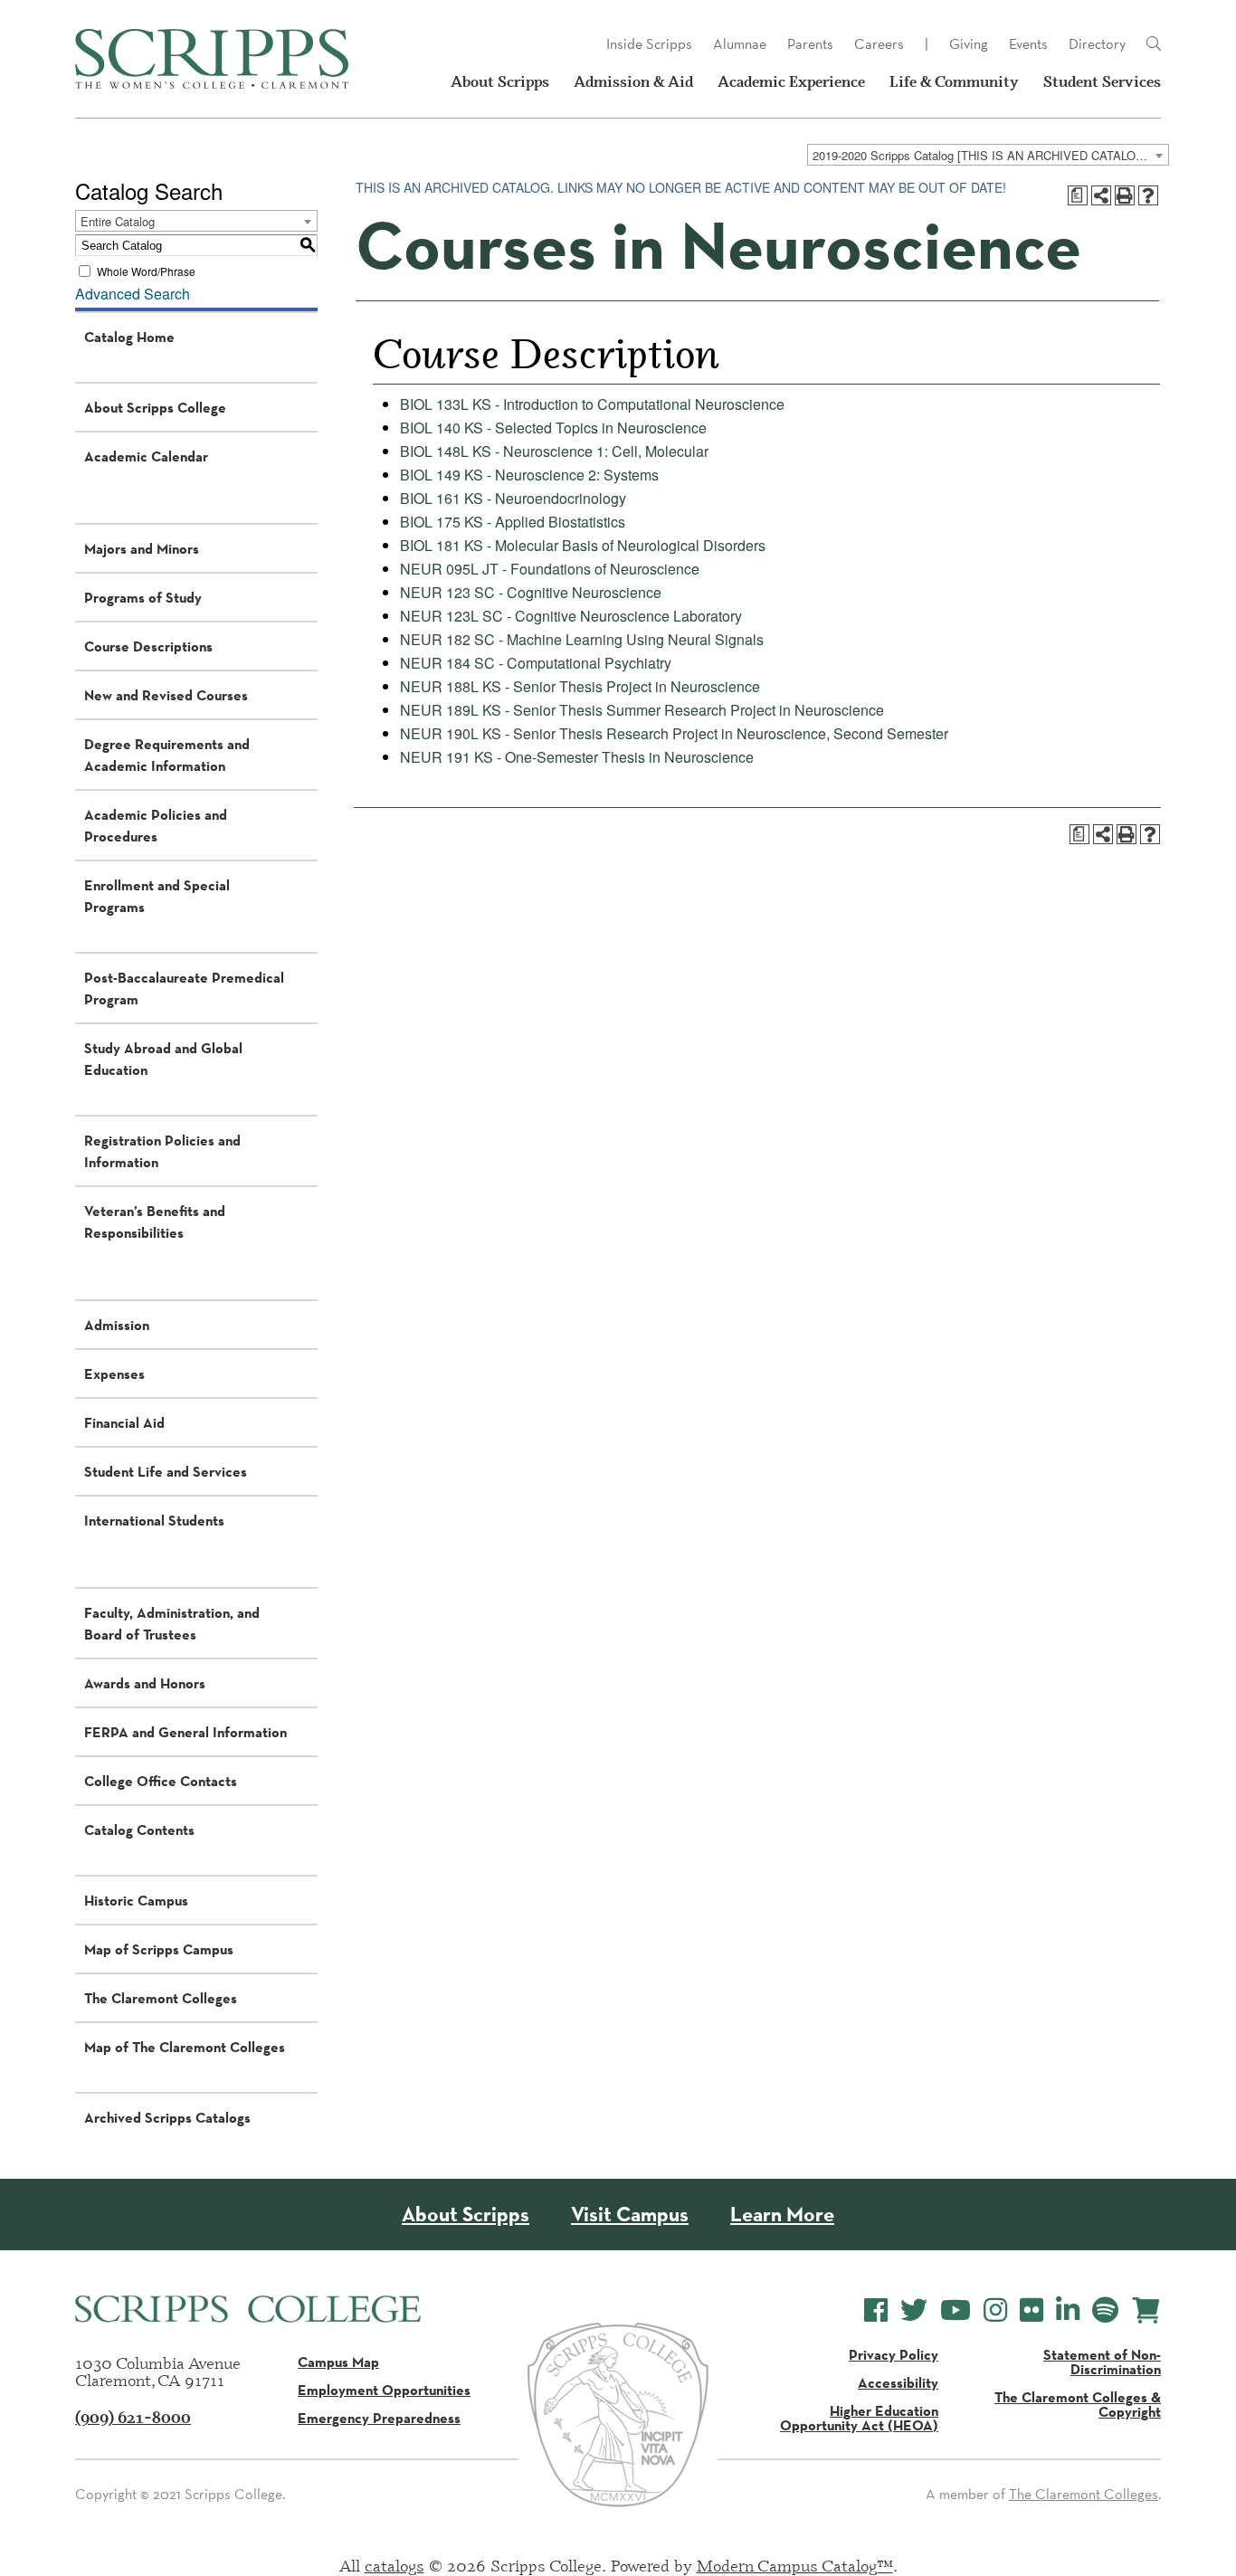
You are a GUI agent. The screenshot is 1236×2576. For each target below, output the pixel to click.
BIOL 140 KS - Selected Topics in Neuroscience (553, 428)
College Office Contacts (161, 1781)
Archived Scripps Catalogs (167, 2117)
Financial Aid (124, 1422)
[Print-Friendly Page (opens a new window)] (1125, 195)
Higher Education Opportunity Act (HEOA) (859, 2418)
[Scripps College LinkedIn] (1068, 2310)
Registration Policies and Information (162, 1151)
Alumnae (740, 44)
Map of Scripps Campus (159, 1949)
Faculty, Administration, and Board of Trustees (172, 1623)
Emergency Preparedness (379, 2418)
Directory (1097, 44)
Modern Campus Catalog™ (795, 2565)
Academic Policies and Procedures (156, 825)
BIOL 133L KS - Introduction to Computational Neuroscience (592, 404)
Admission (117, 1325)
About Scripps (500, 81)
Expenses (114, 1374)
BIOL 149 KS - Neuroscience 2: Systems (529, 475)
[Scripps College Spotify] (1105, 2310)
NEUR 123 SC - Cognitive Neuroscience (531, 592)
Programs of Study (143, 597)
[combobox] (988, 155)
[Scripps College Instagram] (995, 2310)
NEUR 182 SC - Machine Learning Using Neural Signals (582, 639)
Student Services (1102, 81)
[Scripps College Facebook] (876, 2310)
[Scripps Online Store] (1146, 2310)
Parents (810, 44)
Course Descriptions (148, 646)
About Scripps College (155, 407)
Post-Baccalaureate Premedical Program (184, 988)
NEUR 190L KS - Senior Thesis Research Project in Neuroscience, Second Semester (674, 733)
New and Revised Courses (166, 695)
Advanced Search (133, 294)
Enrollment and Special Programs (157, 896)
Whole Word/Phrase (146, 271)
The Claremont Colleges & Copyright (1078, 2404)
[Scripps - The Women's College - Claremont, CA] (212, 59)
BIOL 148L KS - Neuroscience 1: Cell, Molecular (554, 451)
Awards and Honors (145, 1683)
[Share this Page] (1101, 195)
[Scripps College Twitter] (914, 2310)
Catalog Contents (139, 1830)
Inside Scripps (649, 44)
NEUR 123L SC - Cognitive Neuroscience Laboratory (571, 616)
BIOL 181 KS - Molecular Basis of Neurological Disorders (583, 545)
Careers (879, 44)
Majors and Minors (142, 548)
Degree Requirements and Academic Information (167, 755)
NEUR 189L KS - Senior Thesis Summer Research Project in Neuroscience (642, 710)
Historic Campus (136, 1900)
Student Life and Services (166, 1471)
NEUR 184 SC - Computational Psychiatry (536, 663)
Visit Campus (630, 2215)
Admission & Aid (633, 81)
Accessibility (898, 2382)
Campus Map (338, 2362)
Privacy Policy (894, 2354)
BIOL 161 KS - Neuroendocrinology (513, 498)
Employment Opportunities (384, 2390)
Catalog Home (129, 337)
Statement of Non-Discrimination (1102, 2362)
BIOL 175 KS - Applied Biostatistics (513, 522)
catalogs (395, 2565)
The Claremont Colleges (161, 1998)
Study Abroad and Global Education (163, 1059)
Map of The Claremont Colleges (185, 2047)
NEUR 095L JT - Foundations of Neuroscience (550, 569)
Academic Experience (791, 81)
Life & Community (954, 81)
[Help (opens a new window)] (1148, 195)
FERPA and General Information (185, 1732)
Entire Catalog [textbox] (118, 221)
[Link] (1154, 44)
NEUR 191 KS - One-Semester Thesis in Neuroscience (577, 757)
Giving (969, 44)
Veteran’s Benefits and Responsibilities (155, 1221)
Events (1028, 44)
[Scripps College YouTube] (956, 2310)
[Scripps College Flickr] (1032, 2310)
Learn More (782, 2215)
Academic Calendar (146, 456)
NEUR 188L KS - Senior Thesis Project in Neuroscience (580, 686)
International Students (154, 1520)
